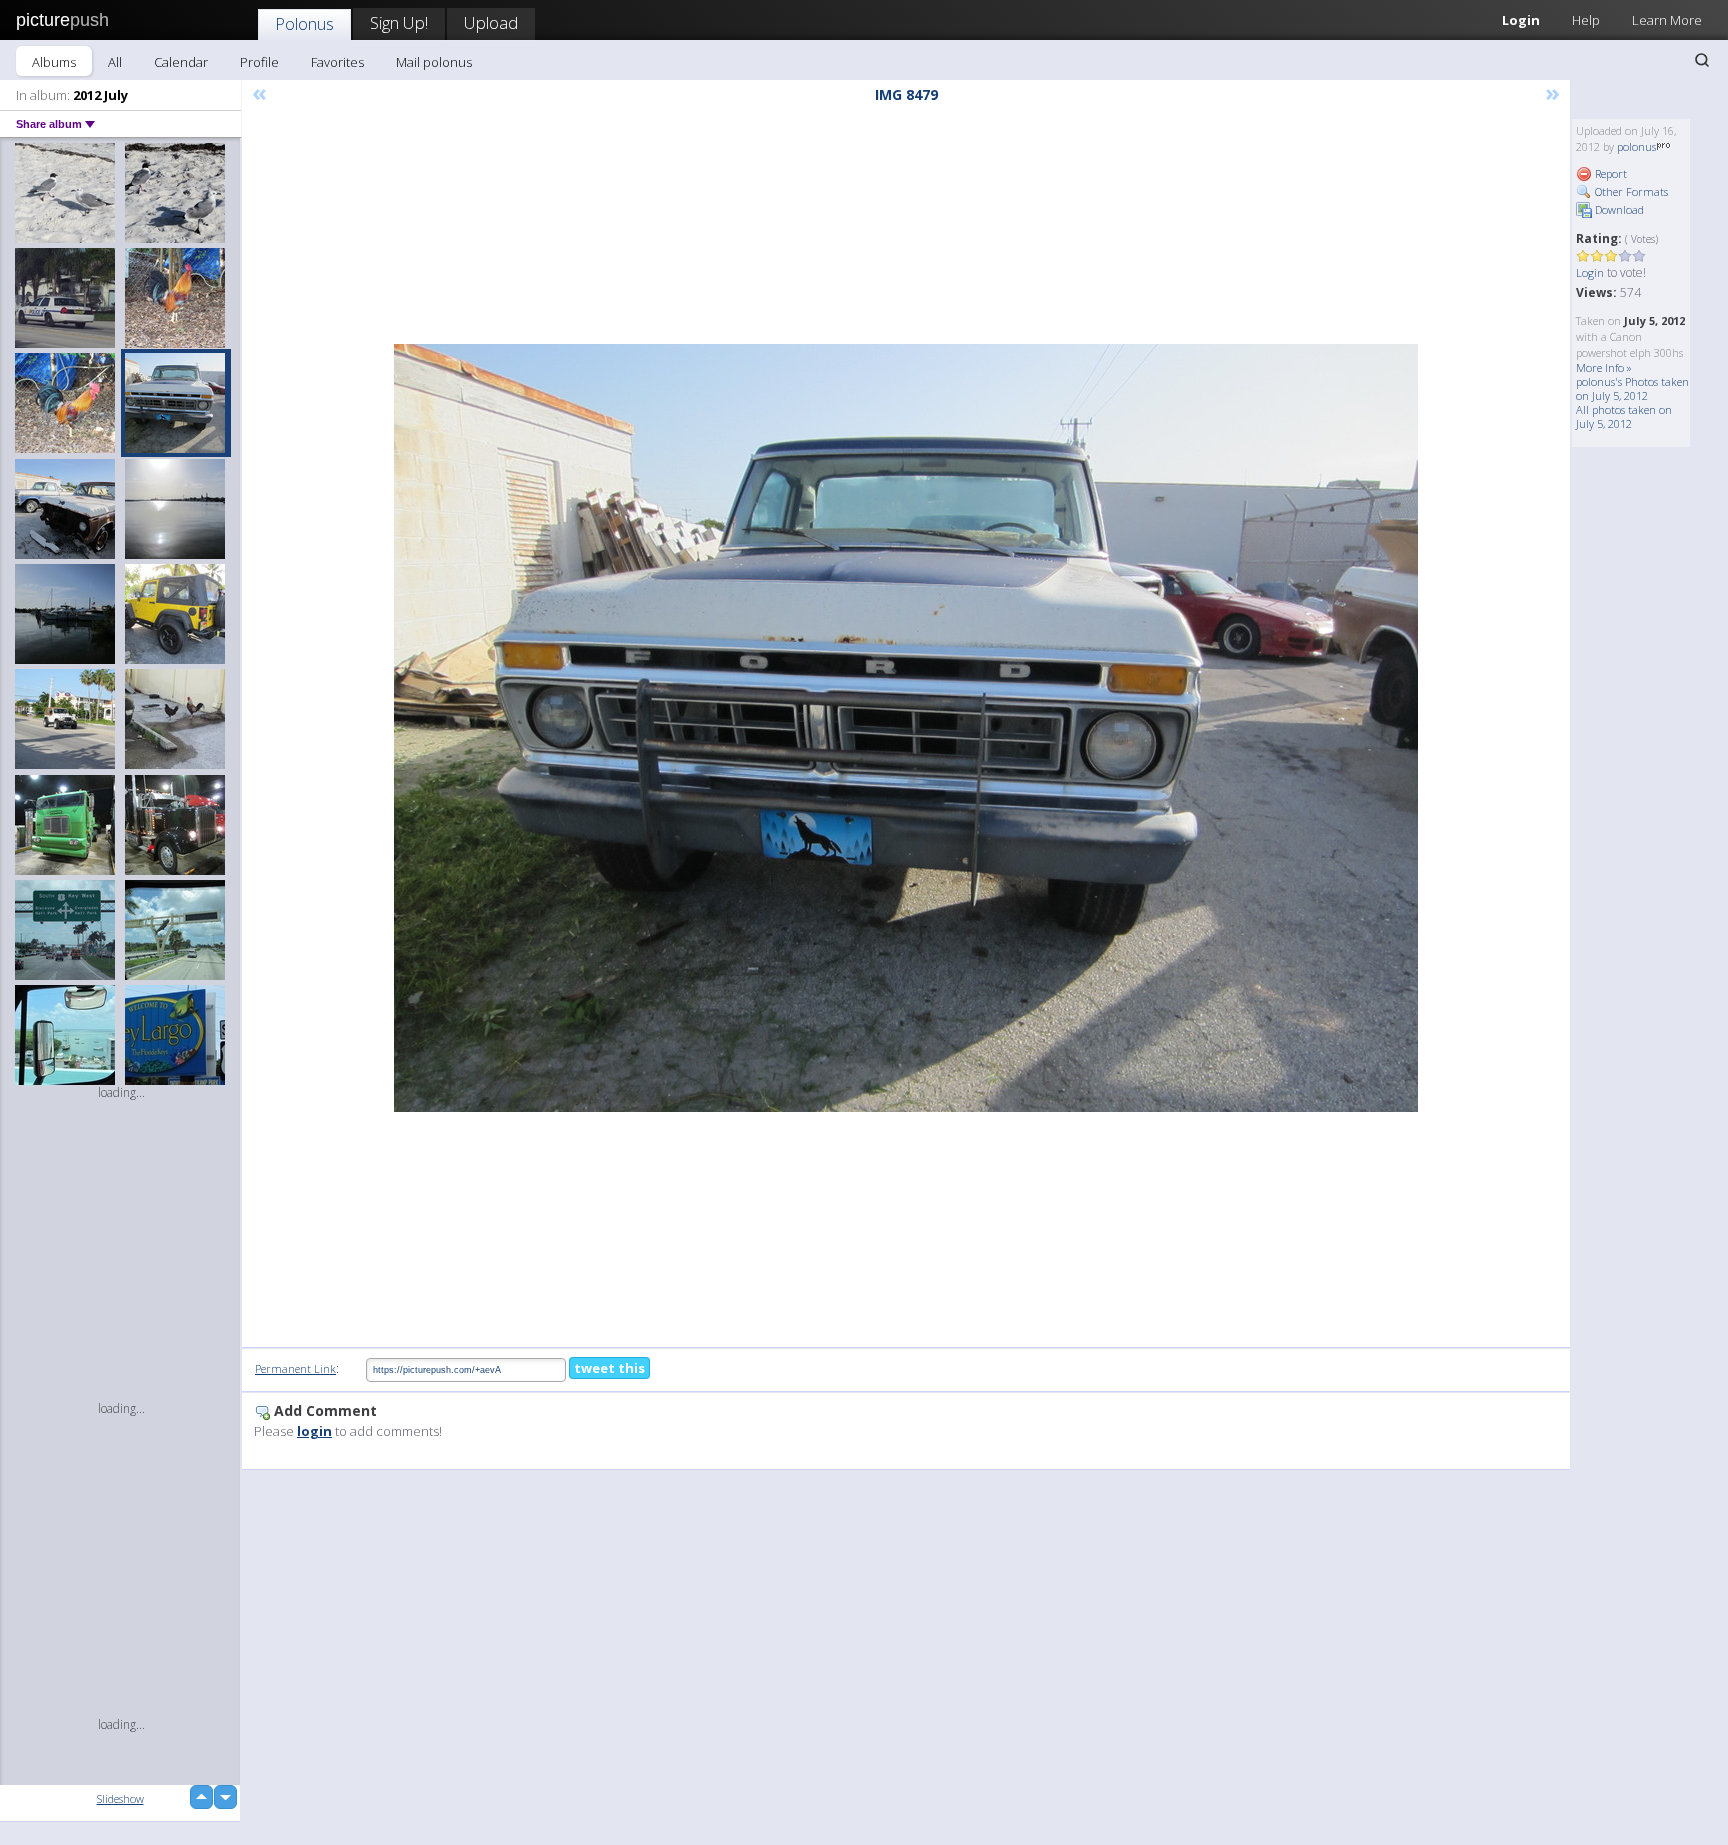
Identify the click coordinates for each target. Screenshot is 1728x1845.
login (314, 1431)
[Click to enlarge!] (906, 728)
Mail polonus (434, 62)
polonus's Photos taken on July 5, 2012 (1632, 388)
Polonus (304, 23)
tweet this (609, 1368)
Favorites (337, 62)
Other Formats (1630, 191)
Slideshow (120, 1798)
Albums (54, 62)
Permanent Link (295, 1368)
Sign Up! (399, 22)
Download (1618, 209)
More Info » (1604, 367)
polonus (1636, 146)
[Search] (1702, 60)
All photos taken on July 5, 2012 (1624, 416)
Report (1609, 173)
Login (1521, 20)
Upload (491, 22)
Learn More (1667, 20)
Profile (259, 62)
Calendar (181, 62)
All (115, 62)
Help (1586, 20)
